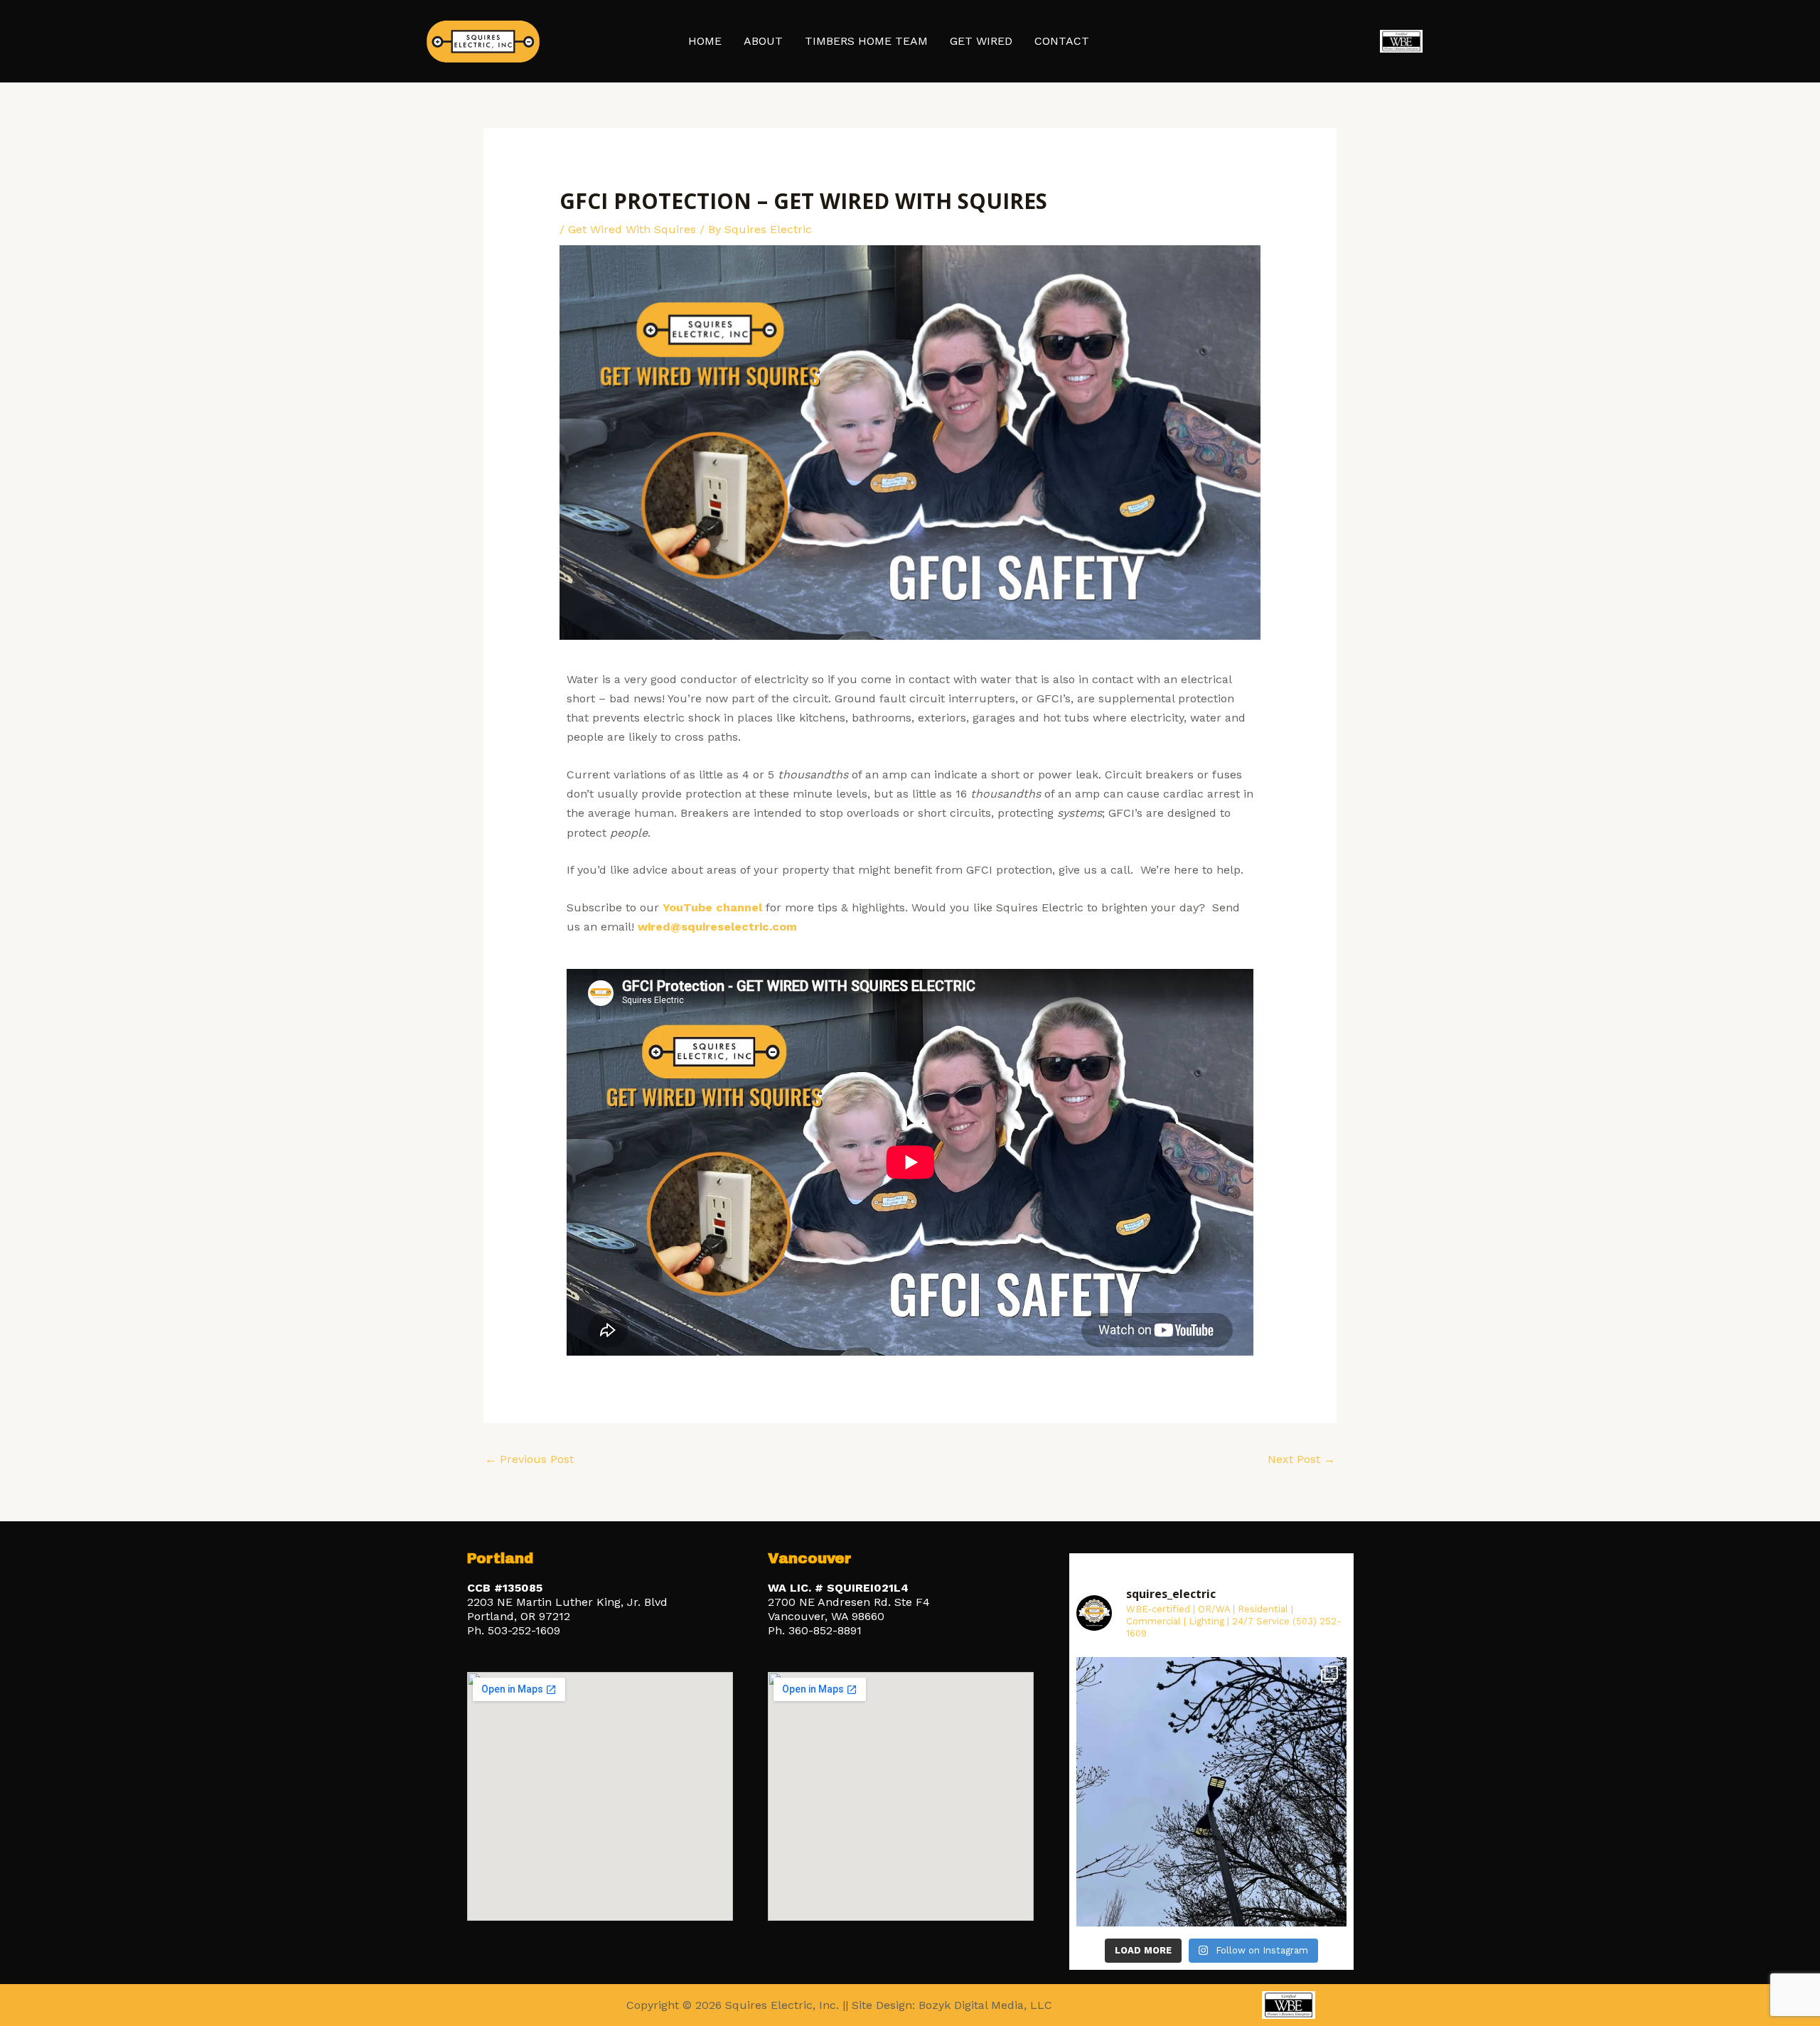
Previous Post (529, 1459)
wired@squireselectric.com (717, 927)
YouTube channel (712, 907)
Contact (1062, 41)
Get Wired (981, 41)
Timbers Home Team (866, 41)
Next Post (1301, 1459)
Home (705, 41)
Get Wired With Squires (632, 229)
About (763, 41)
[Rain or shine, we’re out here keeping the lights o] (1211, 1792)
